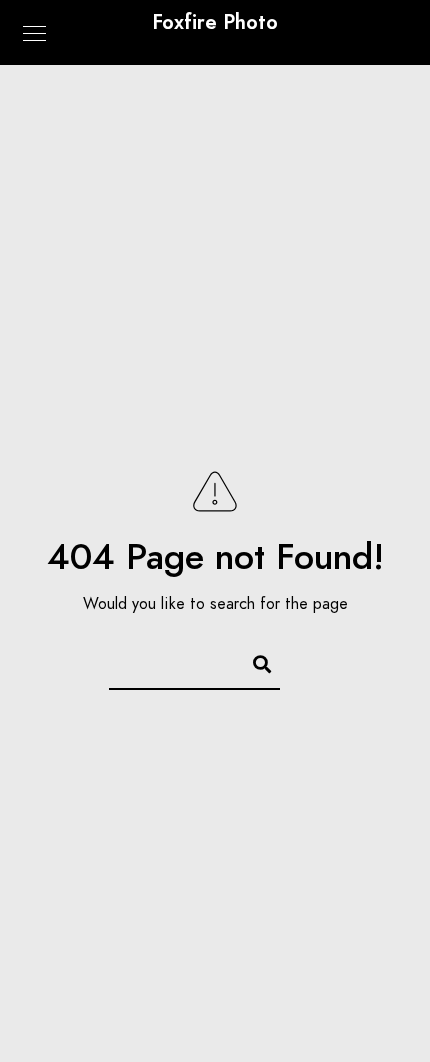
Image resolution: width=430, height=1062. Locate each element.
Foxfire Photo (215, 22)
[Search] (253, 661)
